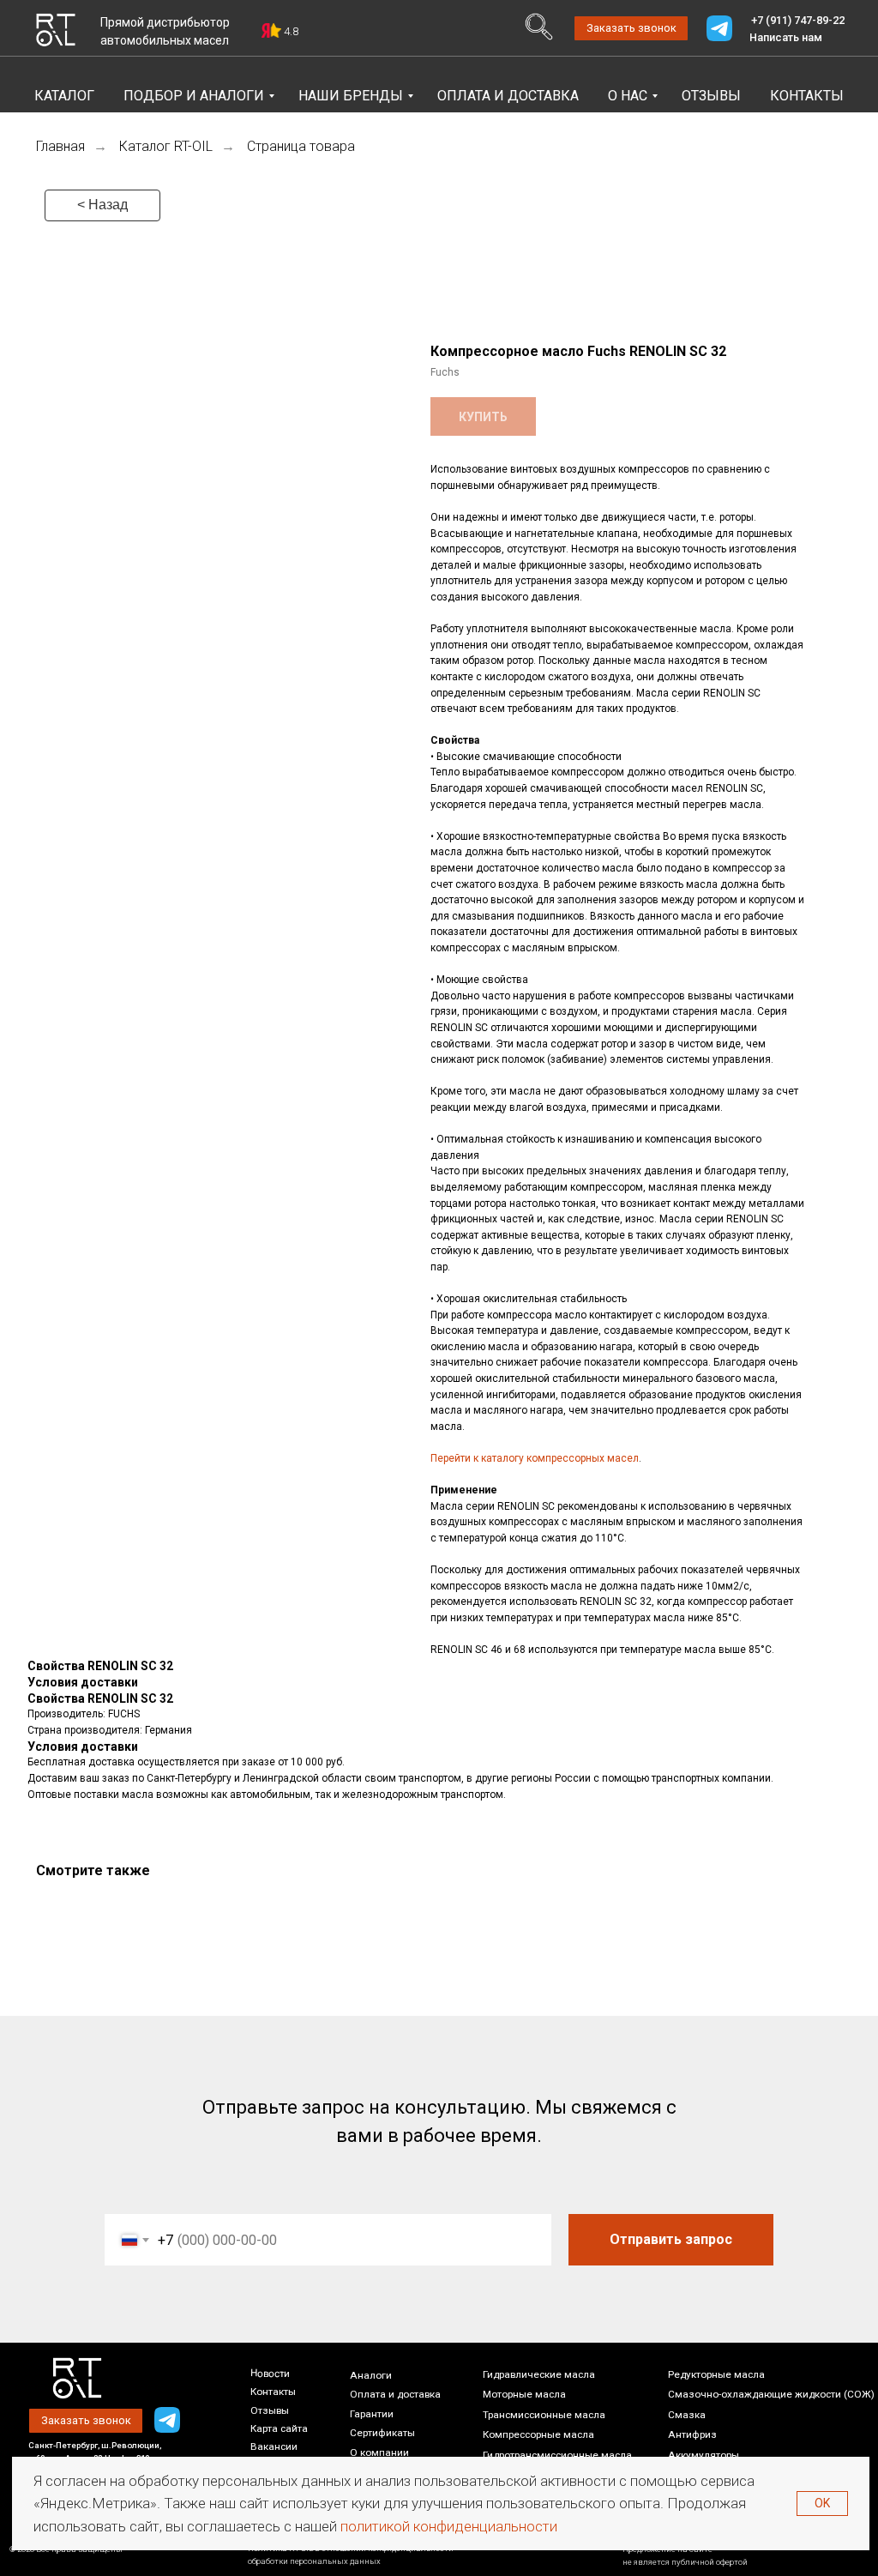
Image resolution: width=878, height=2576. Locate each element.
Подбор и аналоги (194, 96)
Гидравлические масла (539, 2374)
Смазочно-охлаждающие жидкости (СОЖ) (771, 2394)
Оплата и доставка (395, 2394)
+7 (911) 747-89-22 (798, 20)
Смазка (687, 2415)
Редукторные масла (716, 2374)
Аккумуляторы (704, 2455)
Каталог (64, 96)
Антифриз (692, 2434)
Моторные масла (524, 2394)
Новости (270, 2373)
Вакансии (274, 2446)
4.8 (291, 31)
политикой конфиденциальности (449, 2526)
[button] (631, 28)
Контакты (807, 96)
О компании (379, 2452)
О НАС (628, 96)
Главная (60, 146)
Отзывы (711, 96)
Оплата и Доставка (508, 96)
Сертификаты (382, 2433)
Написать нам (786, 37)
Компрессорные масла (538, 2434)
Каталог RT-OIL (166, 146)
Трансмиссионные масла (544, 2415)
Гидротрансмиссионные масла (557, 2455)
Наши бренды (351, 96)
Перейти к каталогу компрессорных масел (535, 1458)
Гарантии (372, 2414)
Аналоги (371, 2375)
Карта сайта (279, 2428)
